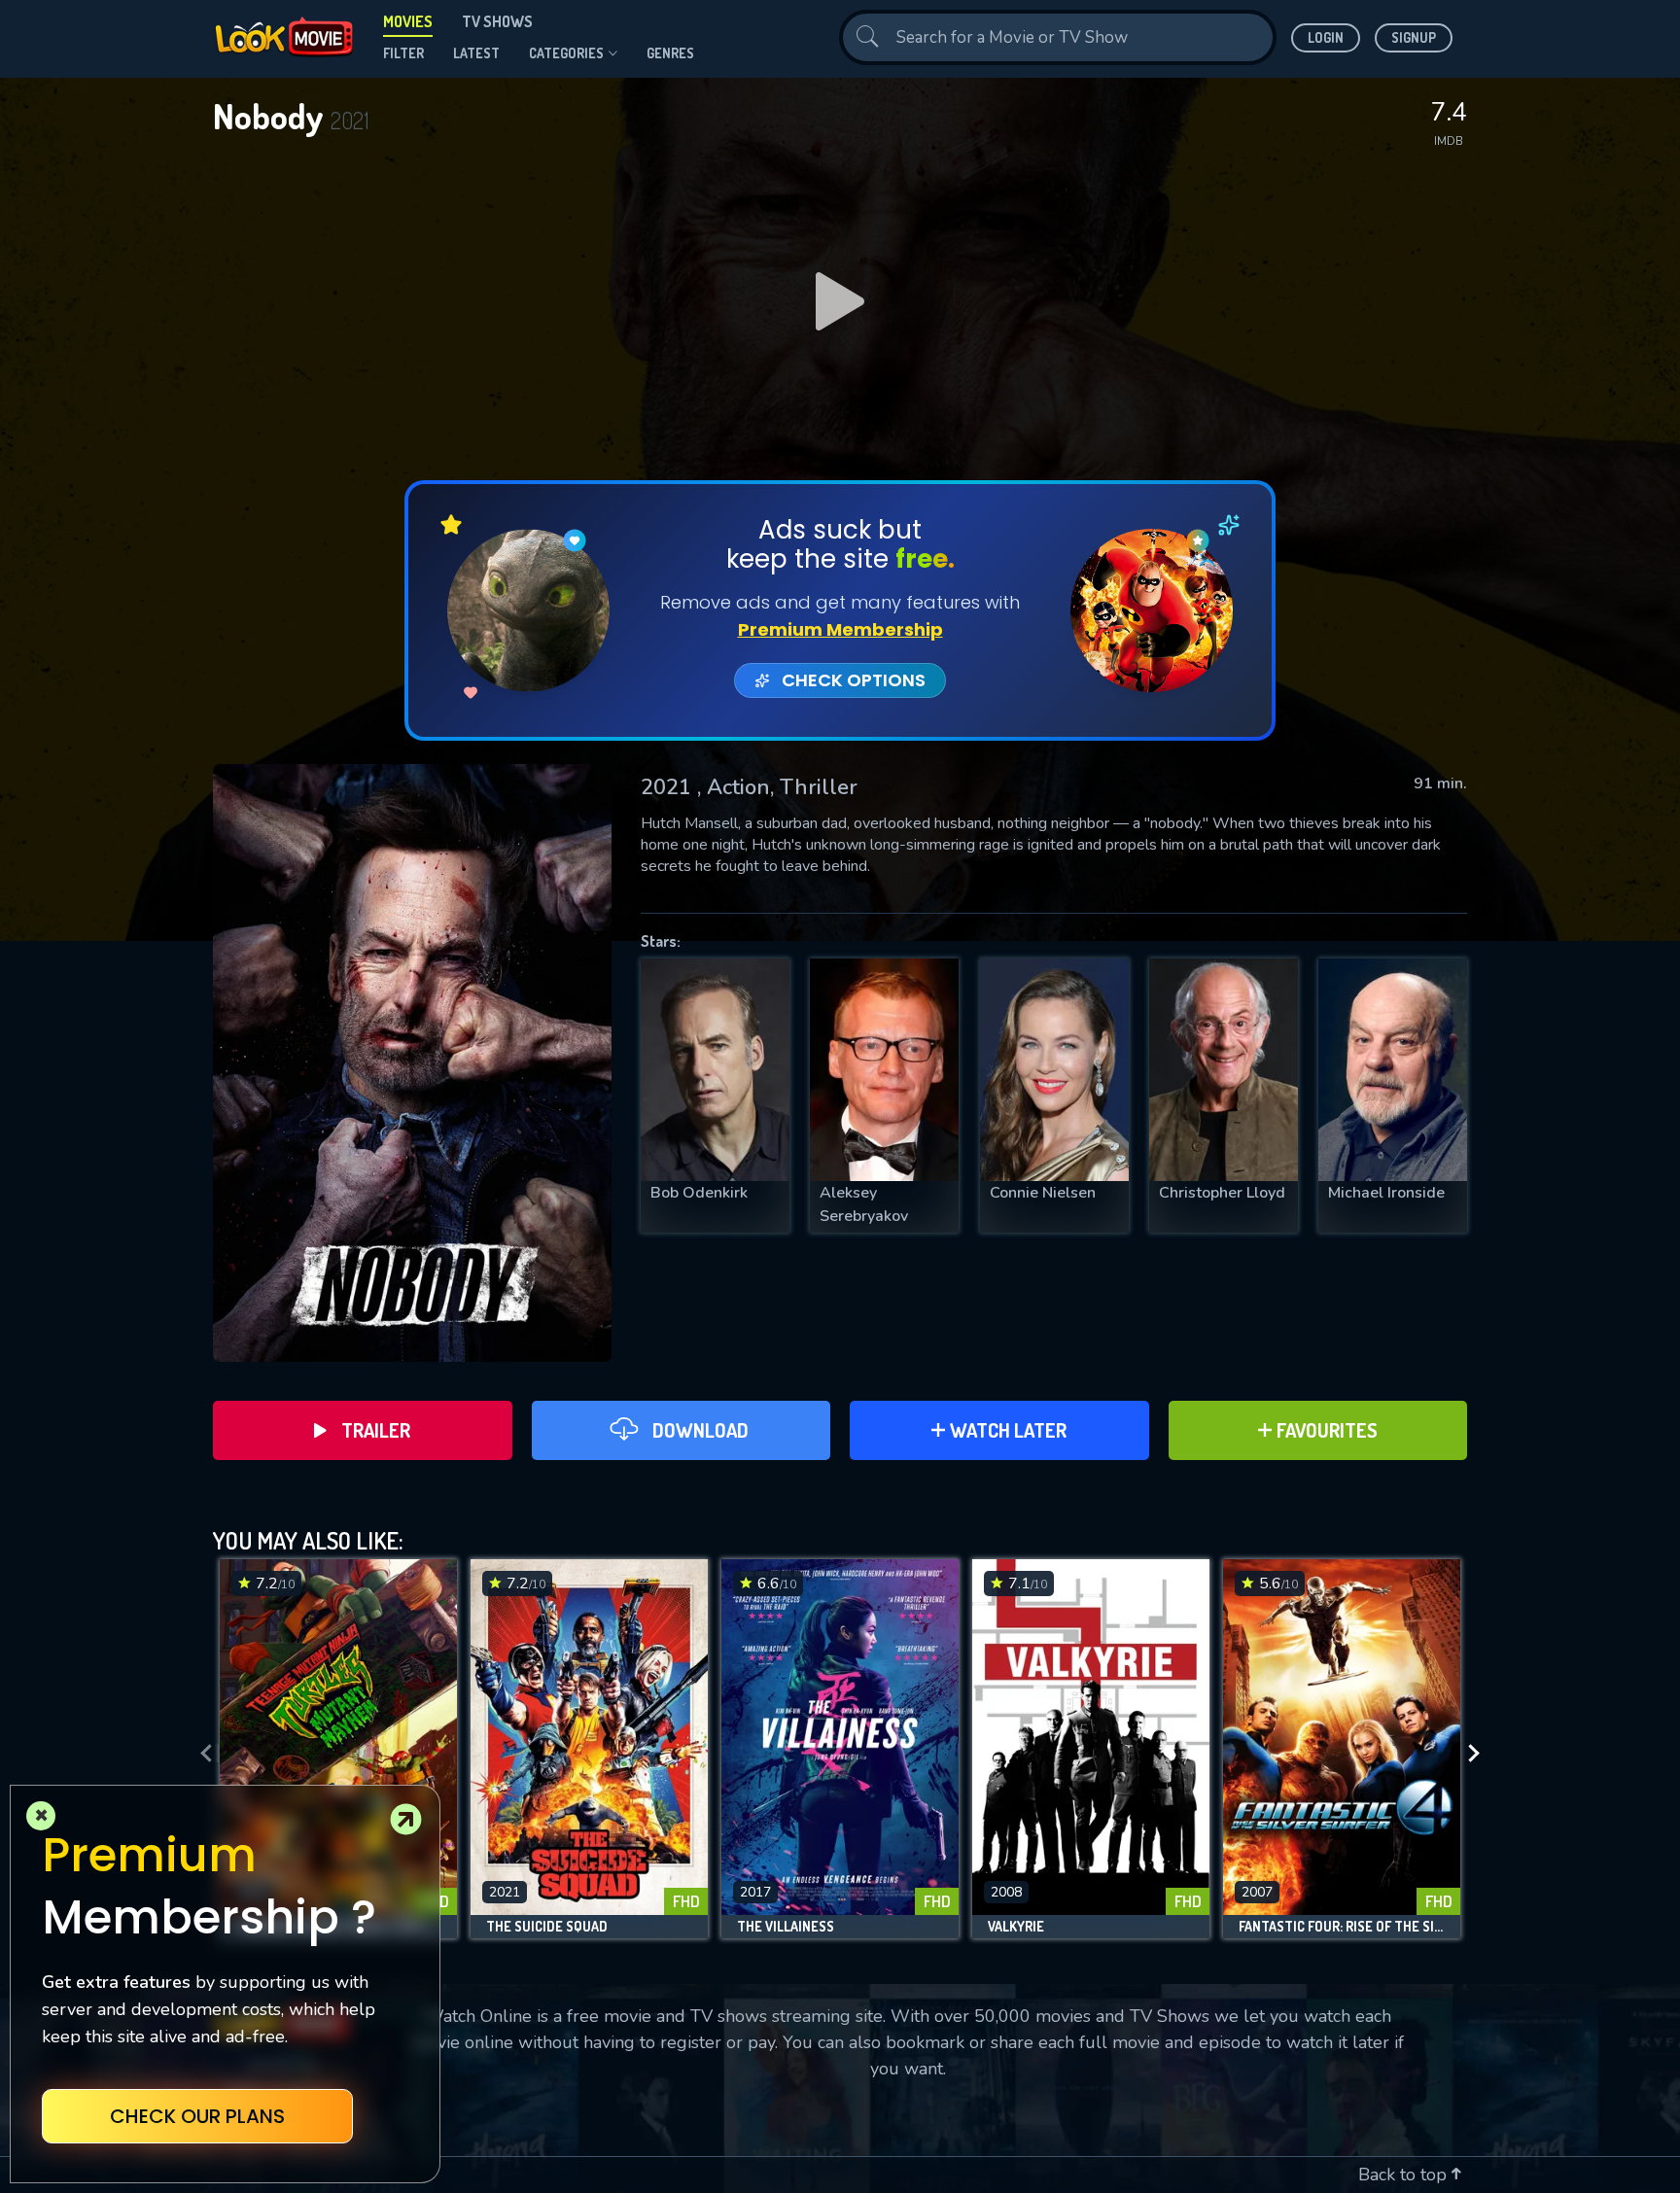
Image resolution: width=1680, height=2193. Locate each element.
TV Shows (497, 21)
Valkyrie (1016, 1927)
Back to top (1405, 2175)
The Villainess (786, 1927)
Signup (1414, 37)
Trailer (376, 1430)
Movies (408, 21)
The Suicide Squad (547, 1927)
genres (670, 53)
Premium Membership (840, 629)
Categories (566, 53)
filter (403, 53)
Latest (476, 53)
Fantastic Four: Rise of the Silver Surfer (1342, 1927)
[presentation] (200, 1754)
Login (1326, 37)
